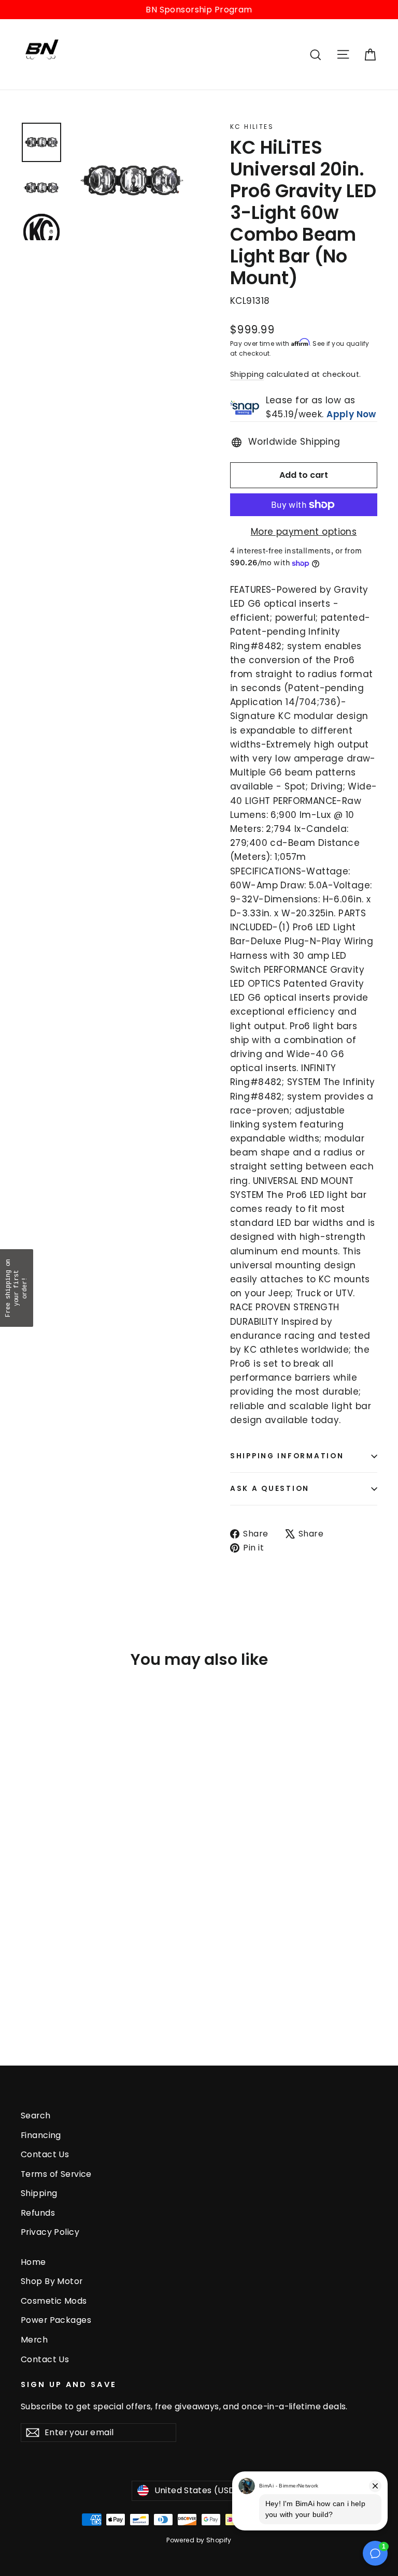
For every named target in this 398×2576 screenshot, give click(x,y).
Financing (41, 2135)
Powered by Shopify (199, 2540)
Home (33, 2262)
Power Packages (56, 2320)
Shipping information (287, 1456)
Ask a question (270, 1489)
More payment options (304, 532)
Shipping (247, 374)
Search (36, 2116)
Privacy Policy (50, 2232)
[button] (17, 1288)
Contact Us (45, 2154)
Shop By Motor (52, 2281)
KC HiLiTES (252, 127)
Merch (34, 2340)
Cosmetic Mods (54, 2301)
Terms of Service (56, 2174)
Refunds (38, 2213)
